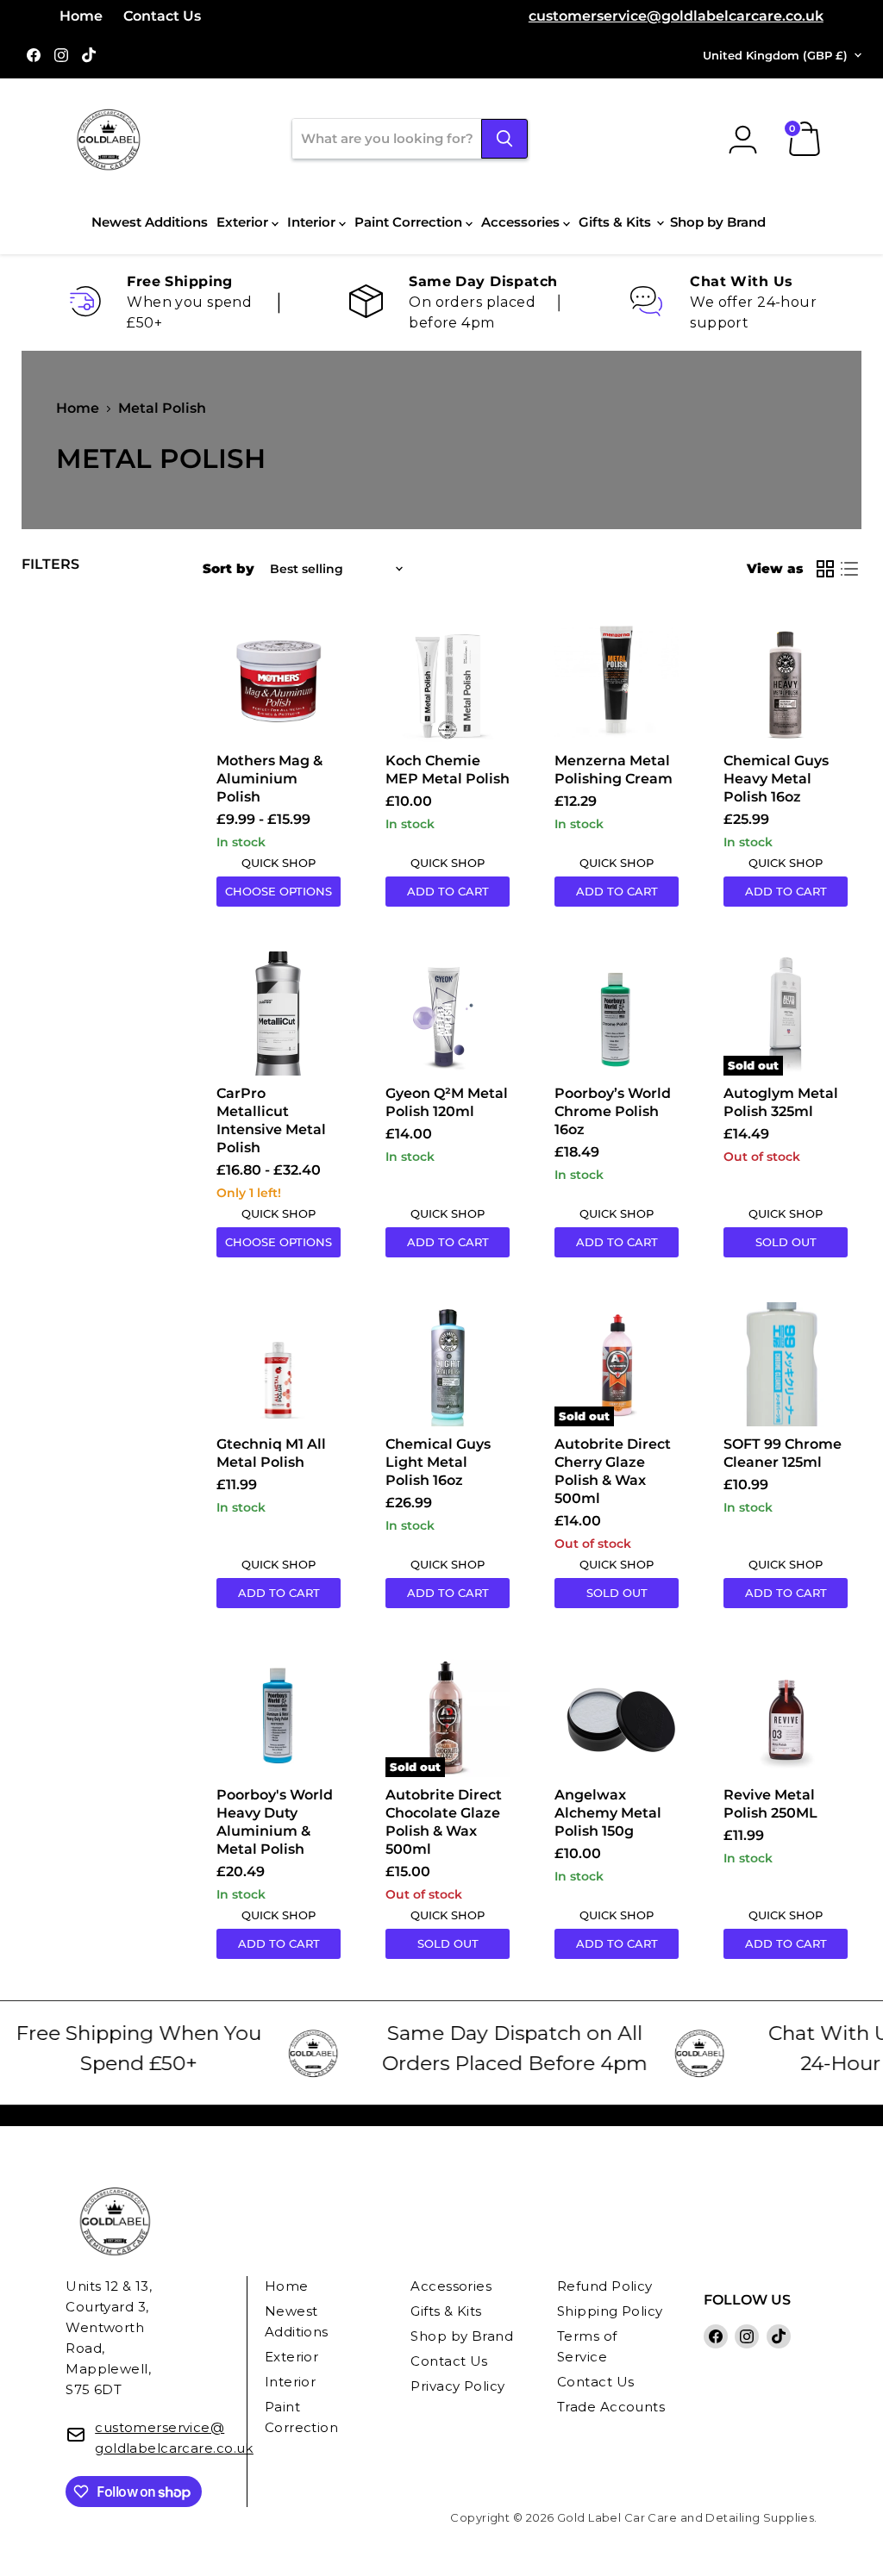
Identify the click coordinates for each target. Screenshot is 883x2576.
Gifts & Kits (617, 222)
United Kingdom (775, 55)
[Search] (504, 139)
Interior (313, 222)
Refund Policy (605, 2286)
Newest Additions (150, 222)
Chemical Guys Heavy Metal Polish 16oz (776, 779)
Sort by (229, 568)
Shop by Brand (718, 222)
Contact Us (162, 16)
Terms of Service (587, 2346)
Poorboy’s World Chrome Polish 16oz (613, 1111)
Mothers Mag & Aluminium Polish (269, 779)
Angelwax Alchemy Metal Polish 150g (608, 1813)
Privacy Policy (457, 2386)
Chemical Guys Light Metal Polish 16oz (438, 1462)
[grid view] (825, 569)
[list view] (849, 569)
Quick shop (279, 863)
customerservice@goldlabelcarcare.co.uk (676, 16)
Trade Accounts (611, 2407)
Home (81, 16)
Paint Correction (410, 222)
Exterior (244, 222)
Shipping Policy (610, 2311)
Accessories (522, 222)
